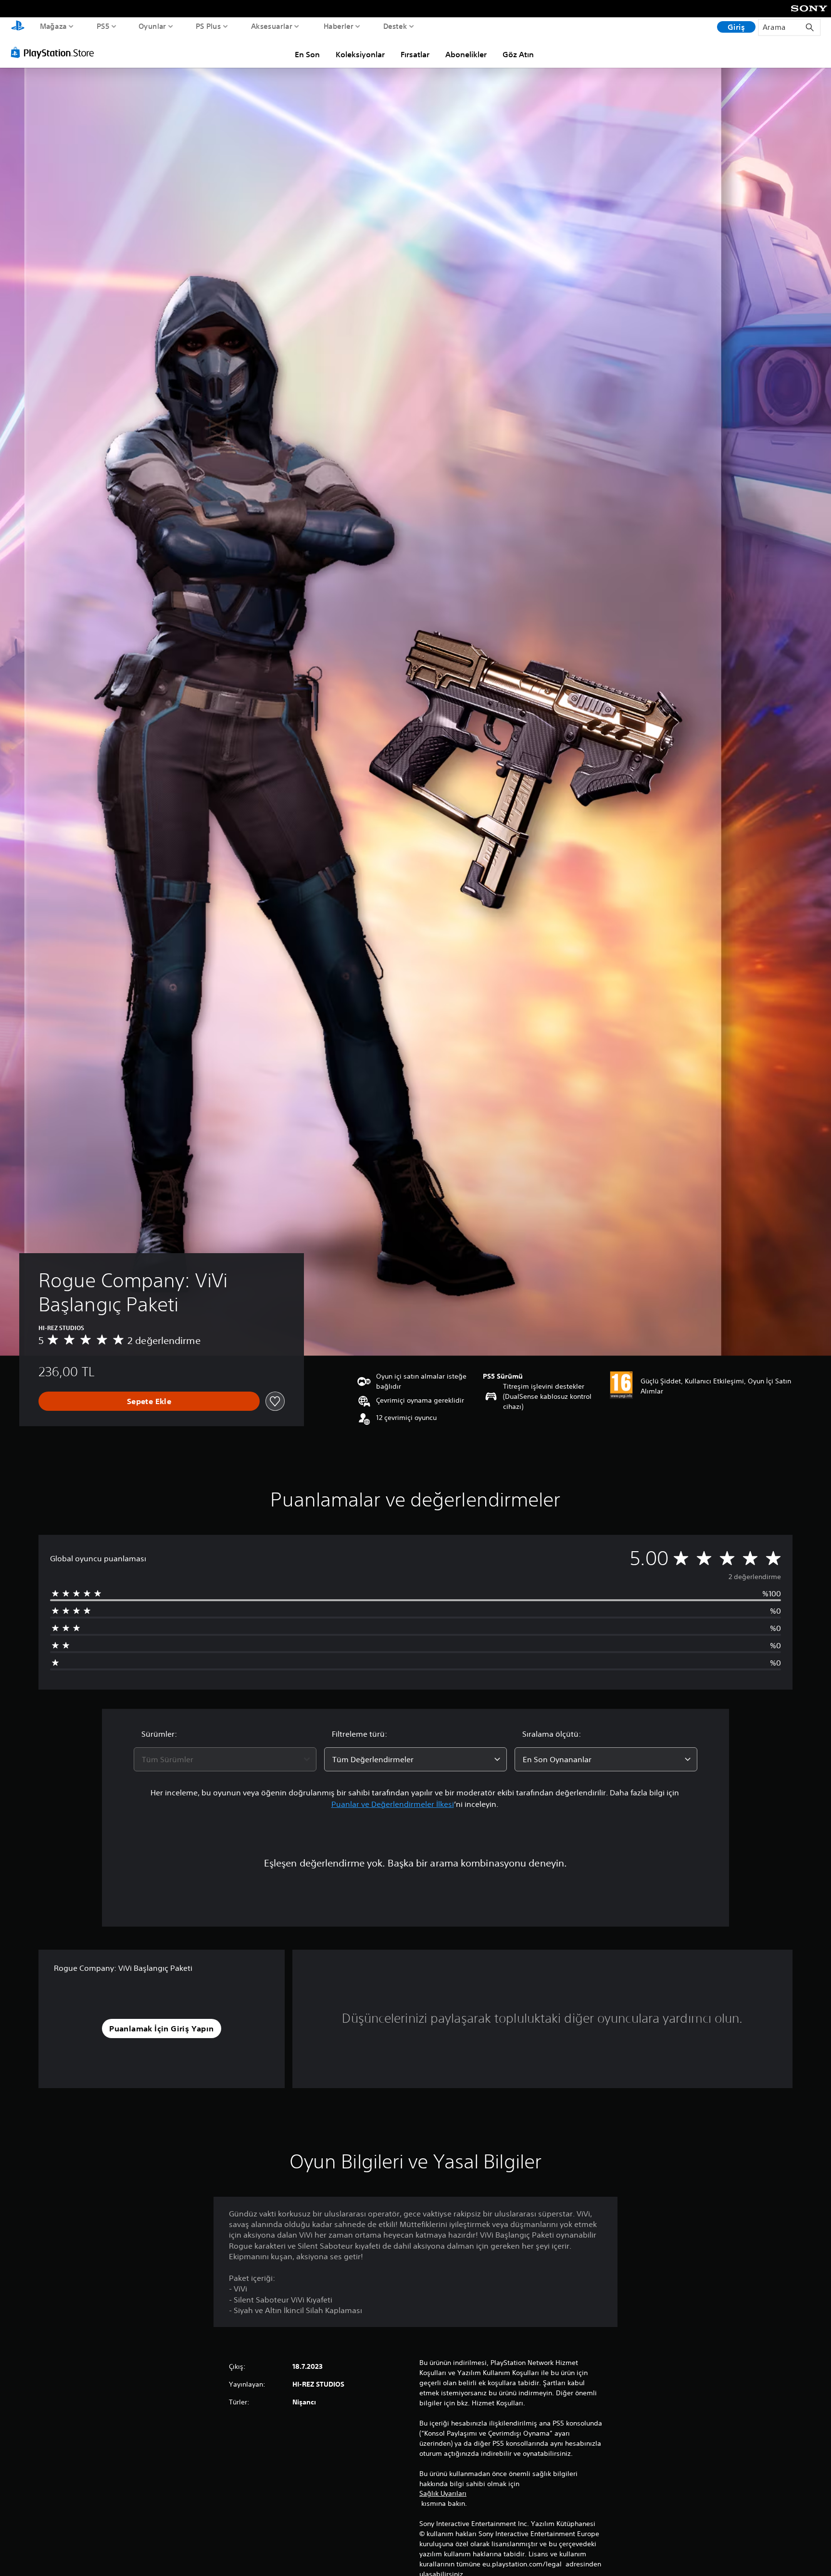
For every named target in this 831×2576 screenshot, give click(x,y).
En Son (307, 54)
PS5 (103, 26)
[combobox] (225, 1759)
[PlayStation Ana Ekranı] (18, 27)
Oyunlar (152, 26)
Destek (395, 26)
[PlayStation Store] (55, 52)
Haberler (338, 26)
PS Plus (208, 26)
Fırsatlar (415, 54)
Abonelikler (466, 54)
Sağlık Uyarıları (443, 2493)
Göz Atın (518, 54)
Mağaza (53, 26)
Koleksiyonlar (360, 54)
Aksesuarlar (272, 26)
